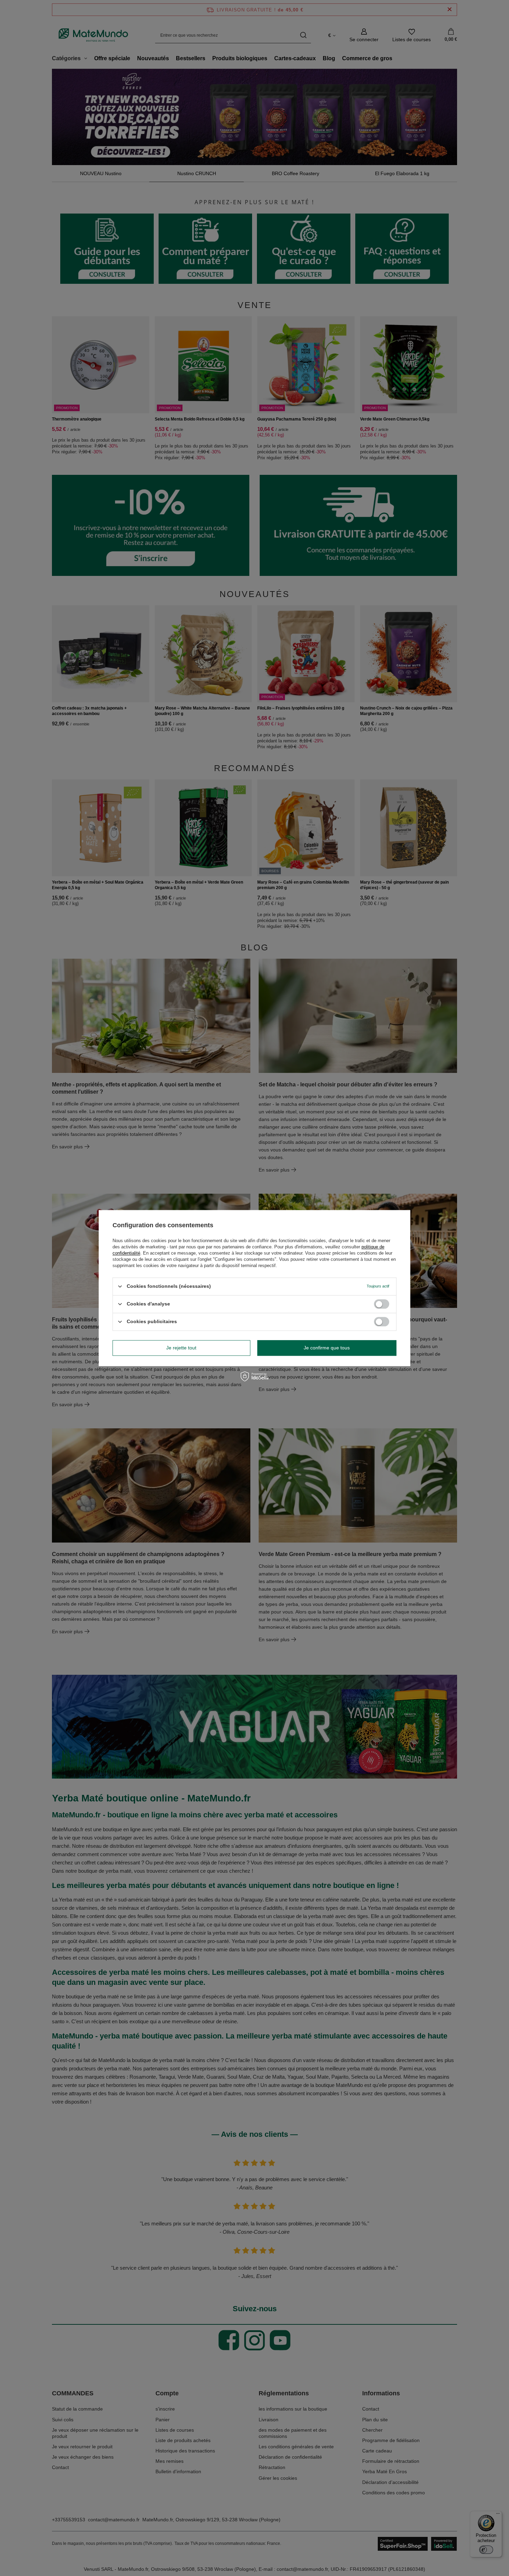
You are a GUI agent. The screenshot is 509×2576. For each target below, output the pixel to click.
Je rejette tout (181, 1348)
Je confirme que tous (327, 1348)
